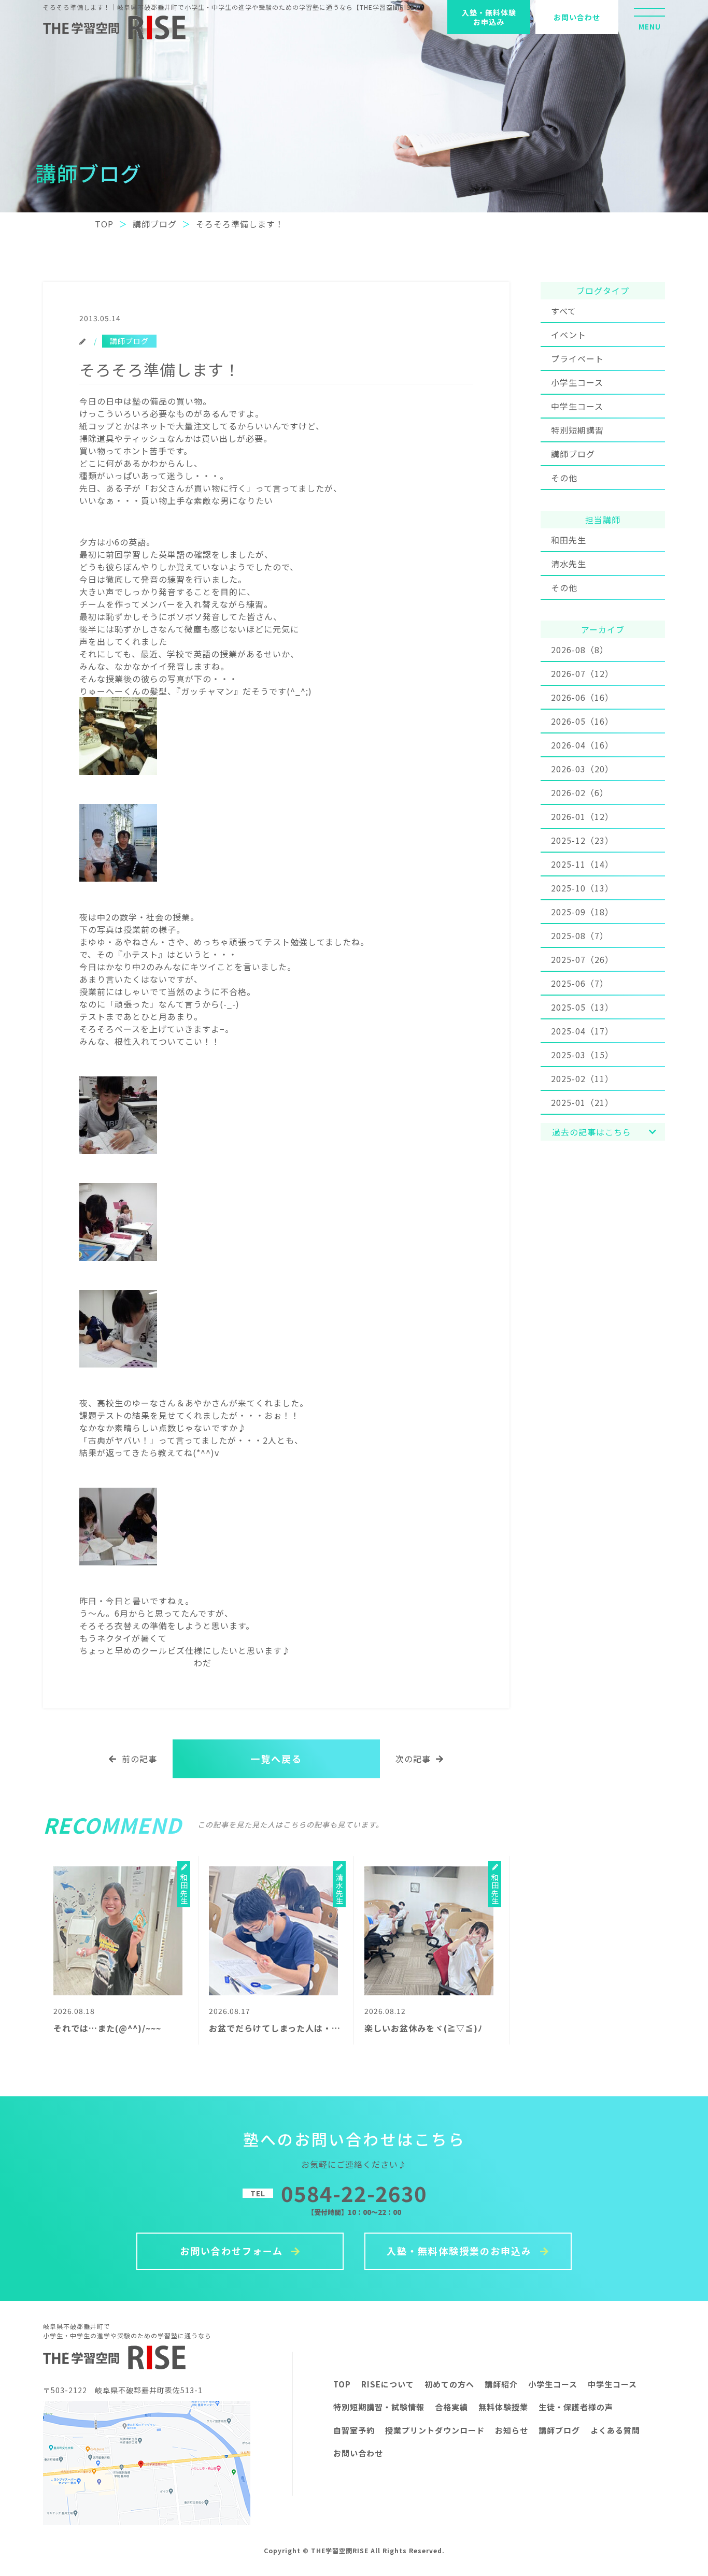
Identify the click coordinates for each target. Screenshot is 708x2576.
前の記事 (139, 1759)
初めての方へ (449, 2384)
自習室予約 (354, 2430)
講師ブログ (573, 454)
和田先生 (569, 540)
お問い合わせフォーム (233, 2251)
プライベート (577, 358)
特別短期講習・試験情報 (379, 2407)
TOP (342, 2384)
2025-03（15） (582, 1055)
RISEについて (388, 2384)
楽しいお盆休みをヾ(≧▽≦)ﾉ (423, 2028)
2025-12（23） (582, 840)
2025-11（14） (582, 864)
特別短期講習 (577, 430)
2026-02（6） (580, 793)
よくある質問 (615, 2430)
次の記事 (413, 1759)
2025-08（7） (580, 936)
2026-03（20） (582, 769)
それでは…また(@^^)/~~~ (107, 2028)
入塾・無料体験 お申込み (489, 17)
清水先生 (569, 564)
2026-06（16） (582, 697)
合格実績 (451, 2407)
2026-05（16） (582, 721)
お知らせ (512, 2430)
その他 (564, 478)
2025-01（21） (582, 1102)
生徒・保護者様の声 (576, 2407)
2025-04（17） (582, 1031)
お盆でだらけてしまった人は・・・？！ (288, 2028)
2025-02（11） (582, 1078)
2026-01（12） (582, 816)
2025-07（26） (582, 959)
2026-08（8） (580, 650)
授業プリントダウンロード (435, 2430)
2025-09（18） (582, 912)
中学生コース (577, 406)
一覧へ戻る (276, 1759)
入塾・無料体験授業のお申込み (461, 2251)
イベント (569, 335)
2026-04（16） (582, 745)
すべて (564, 311)
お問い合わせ (577, 17)
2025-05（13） (582, 1007)
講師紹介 (501, 2384)
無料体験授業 (503, 2407)
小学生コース (577, 382)
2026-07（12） (582, 673)
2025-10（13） (582, 888)
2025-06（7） (580, 983)
